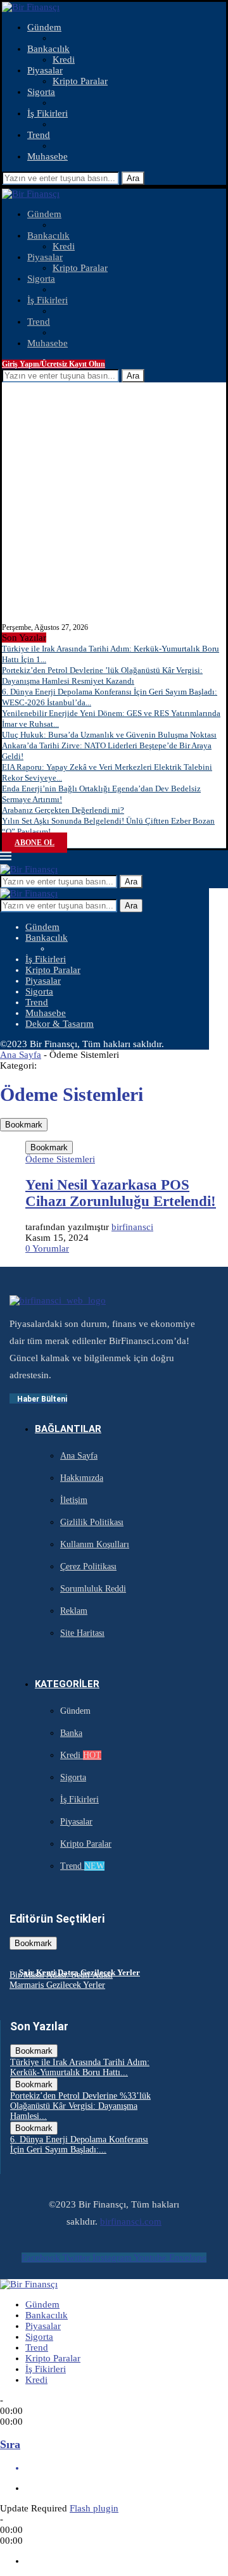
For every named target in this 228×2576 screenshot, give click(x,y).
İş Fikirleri (47, 113)
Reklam (74, 1611)
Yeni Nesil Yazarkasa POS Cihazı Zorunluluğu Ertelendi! (121, 1193)
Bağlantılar (68, 1429)
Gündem (44, 27)
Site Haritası (82, 1633)
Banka (71, 1733)
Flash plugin (94, 2508)
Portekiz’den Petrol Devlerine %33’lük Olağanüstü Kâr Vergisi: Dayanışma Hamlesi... (80, 2106)
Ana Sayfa (21, 1055)
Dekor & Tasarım (60, 1024)
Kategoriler (67, 1684)
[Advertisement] (114, 503)
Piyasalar (45, 70)
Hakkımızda (82, 1478)
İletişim (74, 1500)
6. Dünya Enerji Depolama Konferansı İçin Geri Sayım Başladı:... (79, 2145)
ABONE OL (35, 843)
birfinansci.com (131, 2221)
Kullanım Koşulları (95, 1544)
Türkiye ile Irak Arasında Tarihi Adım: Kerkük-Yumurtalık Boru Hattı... (80, 2067)
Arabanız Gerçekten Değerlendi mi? (63, 810)
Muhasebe (47, 156)
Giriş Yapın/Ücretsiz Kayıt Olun (54, 364)
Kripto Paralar (80, 81)
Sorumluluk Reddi (93, 1589)
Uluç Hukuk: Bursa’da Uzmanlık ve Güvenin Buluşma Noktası (109, 735)
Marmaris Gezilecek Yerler (57, 1985)
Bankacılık (48, 49)
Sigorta (41, 92)
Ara (133, 178)
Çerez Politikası (88, 1567)
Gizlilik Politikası (92, 1522)
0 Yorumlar (47, 1248)
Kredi (64, 60)
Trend (39, 135)
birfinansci (132, 1227)
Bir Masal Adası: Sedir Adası (61, 1975)
